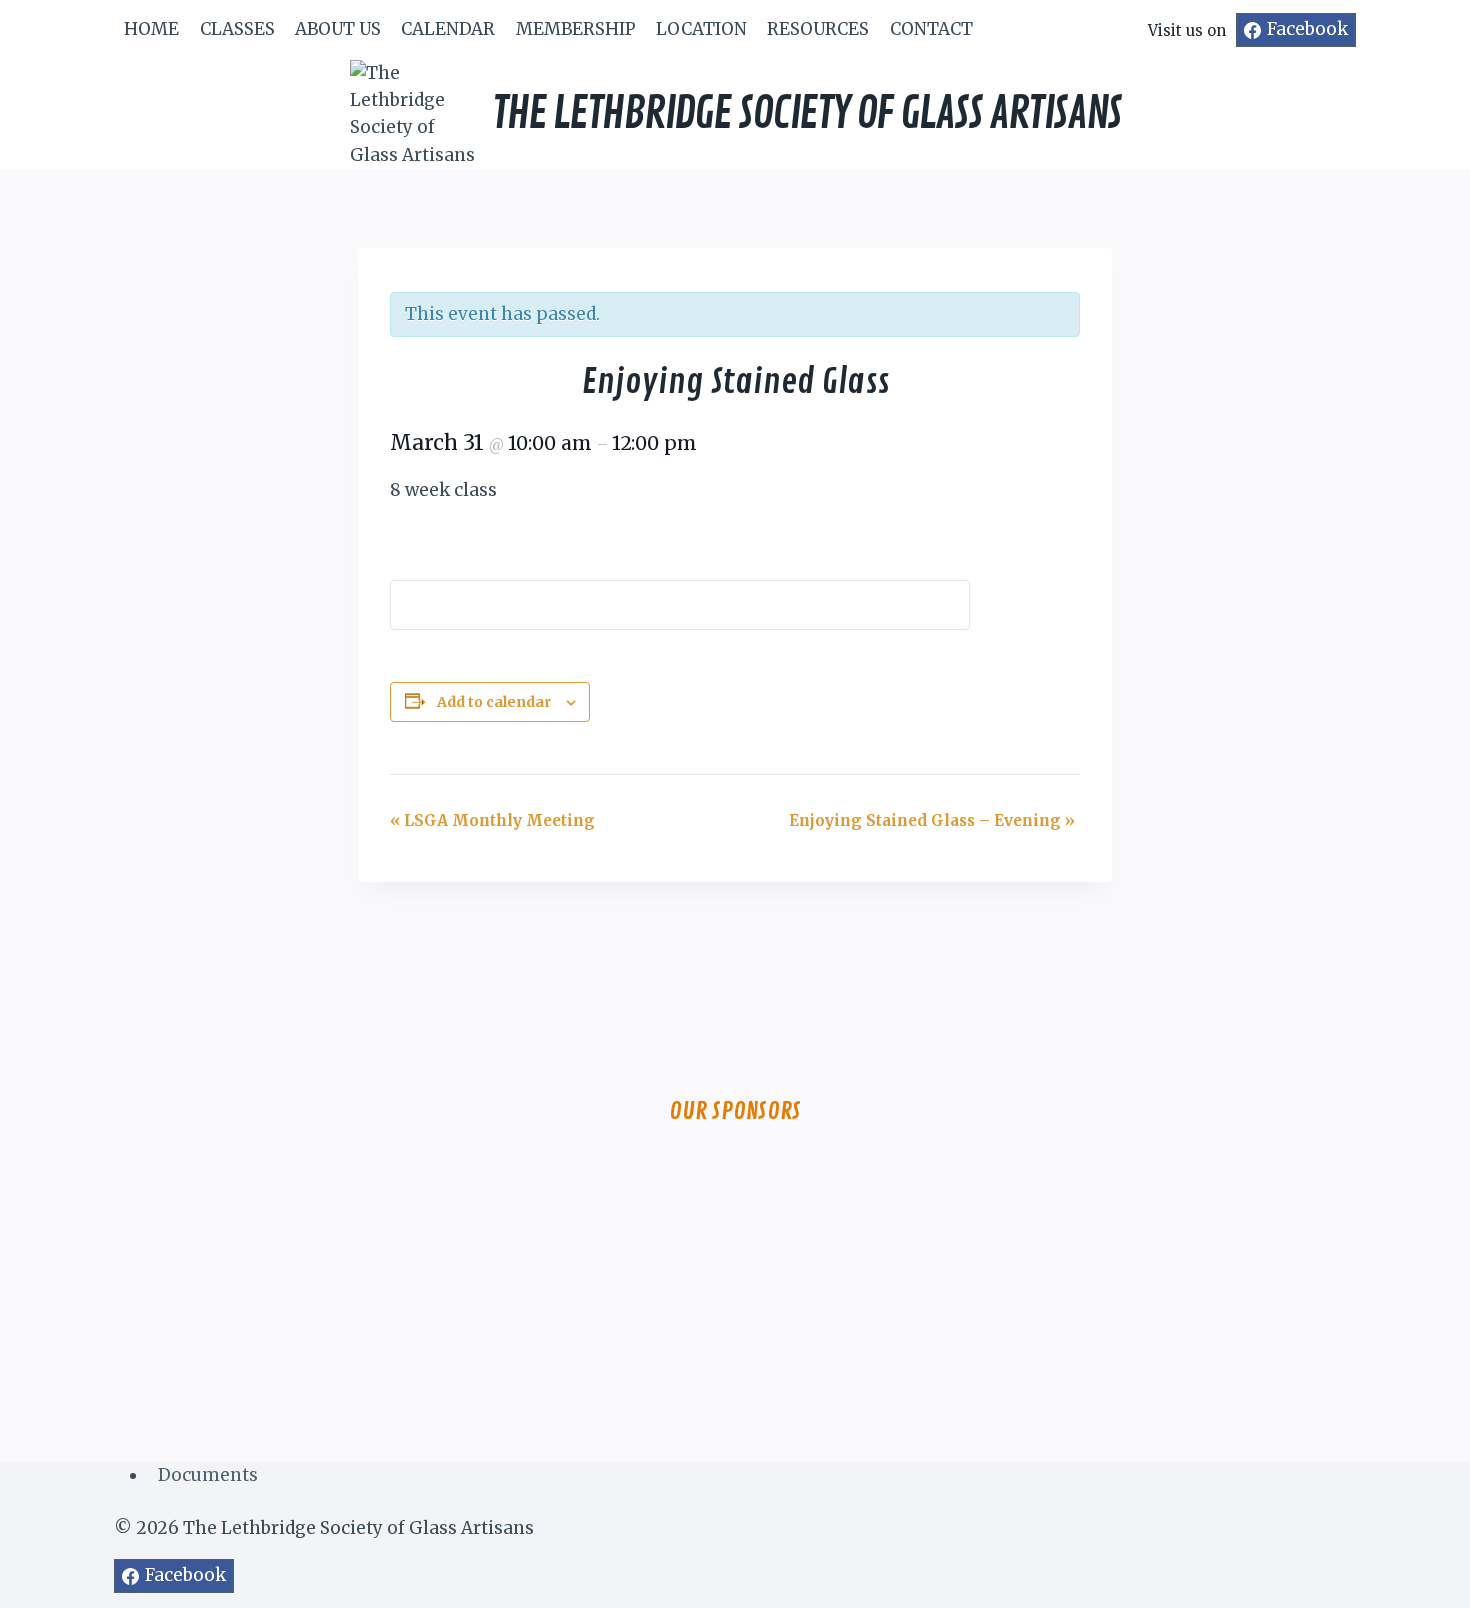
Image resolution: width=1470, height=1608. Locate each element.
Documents (208, 1475)
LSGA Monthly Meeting (492, 820)
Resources (818, 29)
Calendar (448, 29)
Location (701, 29)
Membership (576, 29)
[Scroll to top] (1419, 1577)
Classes (237, 29)
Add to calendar (494, 702)
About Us (338, 29)
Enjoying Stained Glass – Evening (932, 820)
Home (151, 29)
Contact (931, 29)
